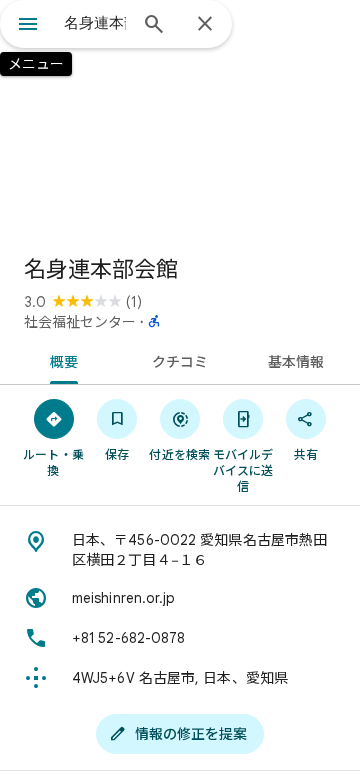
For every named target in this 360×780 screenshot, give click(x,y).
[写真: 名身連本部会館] (180, 120)
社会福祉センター (80, 322)
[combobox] (95, 23)
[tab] (59, 360)
